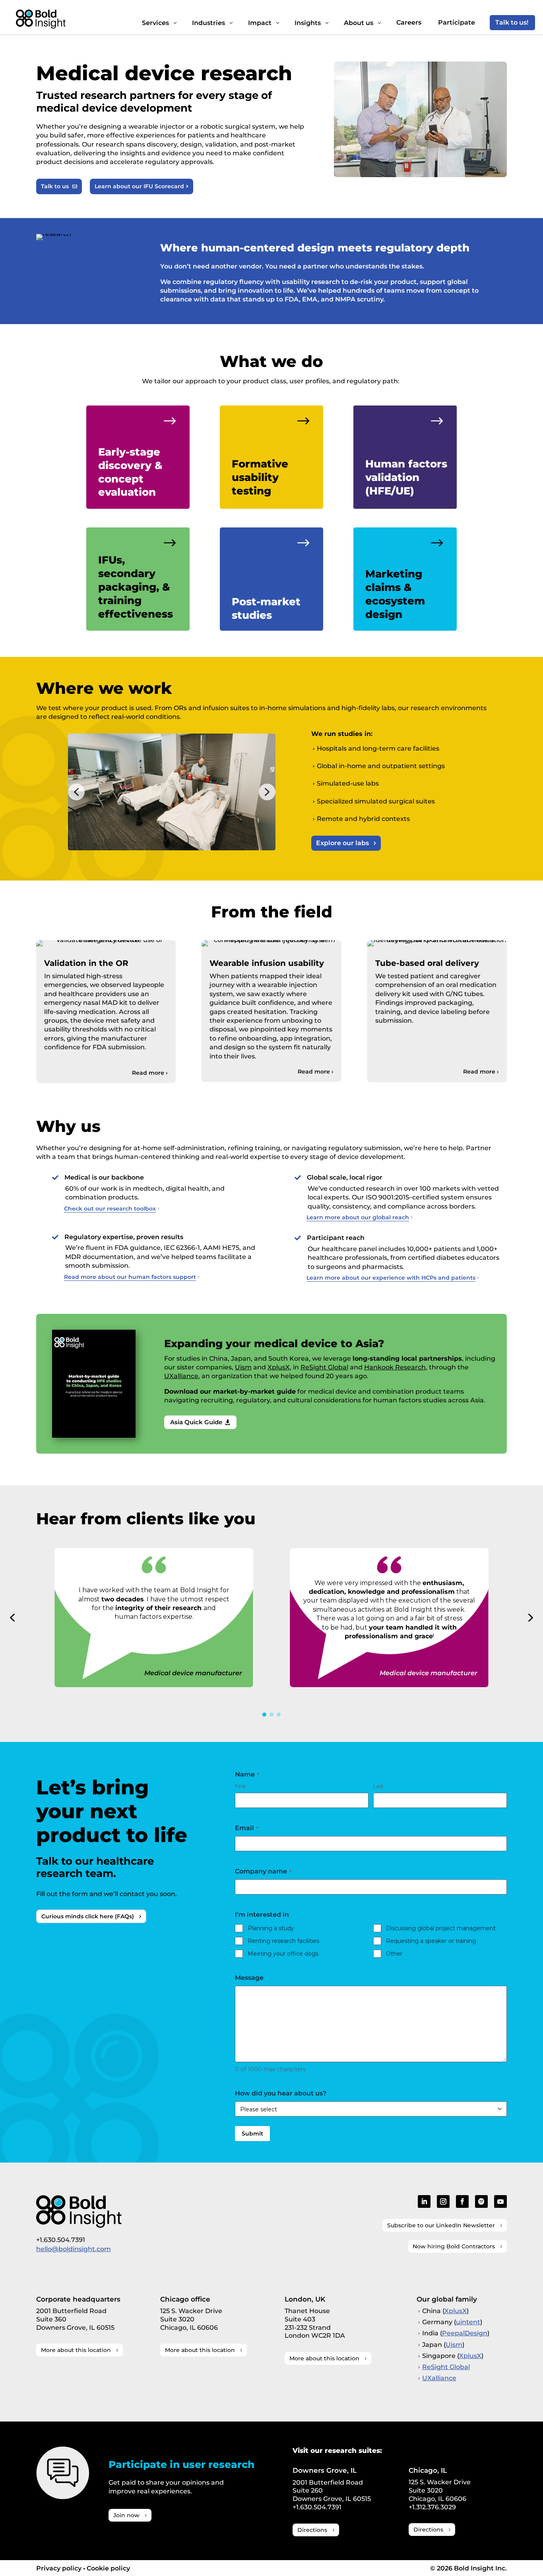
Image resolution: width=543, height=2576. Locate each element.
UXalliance (181, 1376)
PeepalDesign (465, 2333)
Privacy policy (59, 2568)
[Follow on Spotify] (481, 2201)
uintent (468, 2322)
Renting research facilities (283, 1941)
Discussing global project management (441, 1928)
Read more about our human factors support (130, 1277)
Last (378, 1786)
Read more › (150, 1073)
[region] (172, 792)
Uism (243, 1367)
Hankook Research (395, 1367)
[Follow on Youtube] (500, 2201)
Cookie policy (108, 2568)
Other (394, 1954)
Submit (252, 2134)
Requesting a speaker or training (431, 1941)
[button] (76, 792)
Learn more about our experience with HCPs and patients (391, 1278)
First (240, 1786)
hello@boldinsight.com (74, 2249)
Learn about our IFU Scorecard (142, 186)
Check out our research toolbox (110, 1209)
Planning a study (271, 1928)
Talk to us (59, 186)
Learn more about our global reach (358, 1217)
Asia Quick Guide (200, 1422)
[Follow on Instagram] (443, 2201)
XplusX (279, 1367)
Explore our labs (342, 843)
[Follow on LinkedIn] (424, 2201)
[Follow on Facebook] (462, 2201)
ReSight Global (324, 1367)
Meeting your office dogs (283, 1954)
